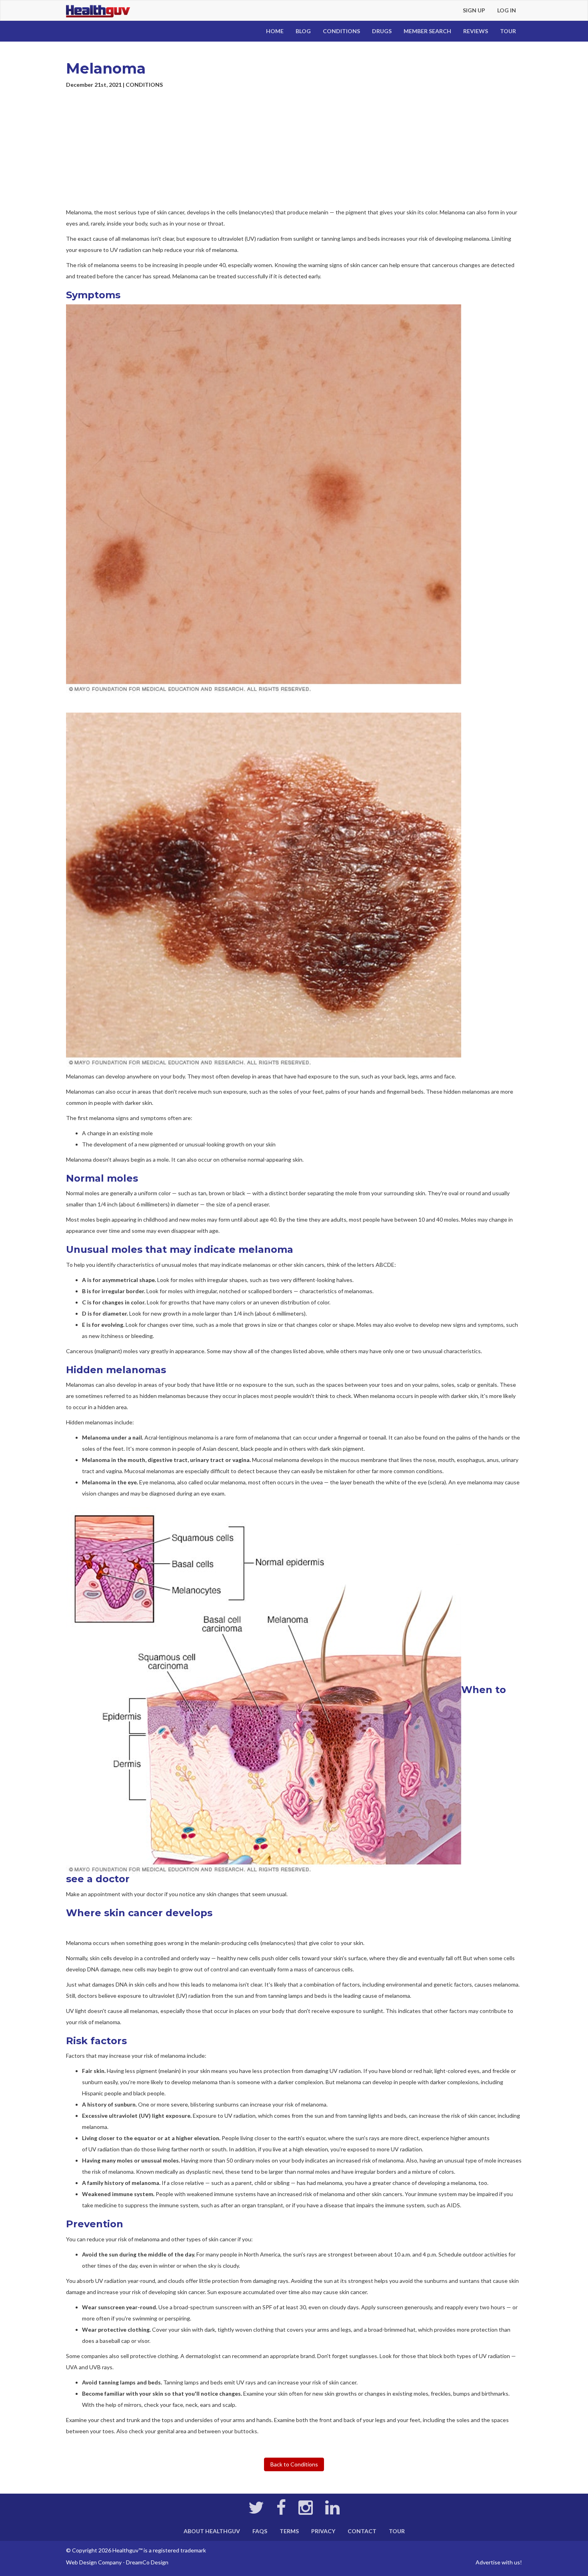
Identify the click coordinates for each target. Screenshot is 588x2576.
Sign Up (474, 10)
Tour (508, 31)
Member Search (427, 31)
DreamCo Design (147, 2562)
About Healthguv (212, 2531)
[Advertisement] (294, 149)
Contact (362, 2531)
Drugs (382, 31)
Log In (507, 10)
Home (275, 31)
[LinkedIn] (332, 2511)
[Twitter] (256, 2511)
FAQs (260, 2531)
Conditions (341, 31)
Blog (303, 31)
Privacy (323, 2531)
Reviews (476, 31)
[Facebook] (281, 2511)
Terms (289, 2531)
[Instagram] (306, 2511)
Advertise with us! (499, 2562)
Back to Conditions (294, 2464)
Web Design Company (94, 2562)
